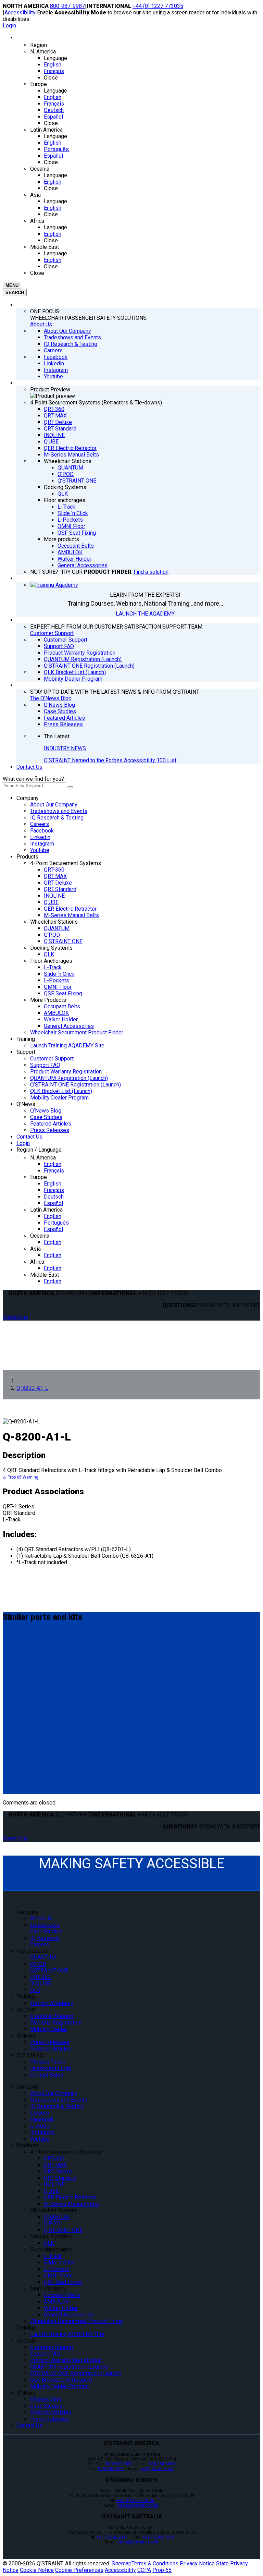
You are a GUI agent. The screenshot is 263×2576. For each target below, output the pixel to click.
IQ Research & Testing (57, 818)
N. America (43, 1158)
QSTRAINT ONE (49, 1971)
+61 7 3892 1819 (158, 2537)
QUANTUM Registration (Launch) (69, 1078)
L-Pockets (57, 980)
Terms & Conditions (155, 2563)
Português (56, 1223)
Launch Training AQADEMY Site (67, 1046)
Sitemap (122, 2563)
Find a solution (151, 572)
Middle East (45, 1275)
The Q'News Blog (51, 698)
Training (26, 1039)
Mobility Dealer (48, 2029)
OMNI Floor (58, 987)
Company (28, 798)
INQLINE (54, 896)
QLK (49, 954)
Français (54, 1171)
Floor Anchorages (51, 961)
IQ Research (45, 1938)
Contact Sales (47, 2075)
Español (53, 1203)
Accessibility (20, 13)
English (53, 1164)
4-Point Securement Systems (66, 863)
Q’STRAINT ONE (63, 941)
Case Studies (46, 1117)
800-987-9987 (67, 6)
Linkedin (40, 837)
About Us (41, 324)
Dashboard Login (51, 2068)
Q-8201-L (17, 1645)
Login (9, 26)
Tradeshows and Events (59, 811)
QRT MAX (55, 876)
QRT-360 (54, 870)
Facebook (42, 831)
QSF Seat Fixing (63, 993)
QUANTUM (57, 928)
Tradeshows (45, 1925)
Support (26, 1052)
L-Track (53, 967)
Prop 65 (162, 2570)
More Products (48, 1000)
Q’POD (52, 935)
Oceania (40, 1236)
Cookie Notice (37, 2570)
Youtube (40, 850)
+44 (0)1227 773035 (135, 2501)
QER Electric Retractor (70, 909)
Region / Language (39, 1150)
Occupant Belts (62, 1006)
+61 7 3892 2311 (113, 2537)
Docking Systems (51, 948)
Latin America (46, 1210)
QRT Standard (60, 889)
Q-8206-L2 (19, 1745)
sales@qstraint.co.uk (138, 2505)
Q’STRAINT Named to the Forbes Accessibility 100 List (110, 760)
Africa (37, 1262)
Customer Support (52, 633)
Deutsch (54, 1197)
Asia (35, 1249)
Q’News (26, 1104)
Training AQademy (52, 2003)
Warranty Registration (56, 2023)
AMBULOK (56, 1013)
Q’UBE (51, 902)
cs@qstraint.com (157, 2469)
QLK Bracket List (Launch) (61, 1091)
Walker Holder (61, 1019)
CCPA (144, 2570)
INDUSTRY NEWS (65, 748)
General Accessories (69, 1026)
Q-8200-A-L (21, 1692)
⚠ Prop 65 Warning (21, 1477)
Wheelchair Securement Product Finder (77, 1032)
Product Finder (48, 2062)
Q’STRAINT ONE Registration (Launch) (76, 1085)
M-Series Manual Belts (71, 915)
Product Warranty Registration (66, 1072)
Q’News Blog (46, 1111)
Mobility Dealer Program (59, 1098)
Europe (39, 1177)
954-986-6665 (162, 2464)
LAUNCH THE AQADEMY (145, 614)
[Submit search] (70, 787)
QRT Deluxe (58, 883)
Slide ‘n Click (59, 974)
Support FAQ (45, 1065)
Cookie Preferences (79, 2570)
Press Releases (50, 1130)
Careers (40, 824)
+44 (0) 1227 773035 (158, 6)
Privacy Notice (197, 2563)
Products (27, 857)
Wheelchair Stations (54, 922)
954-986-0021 (111, 2469)
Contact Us (29, 767)
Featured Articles (51, 1124)
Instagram (42, 844)
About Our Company (54, 805)
